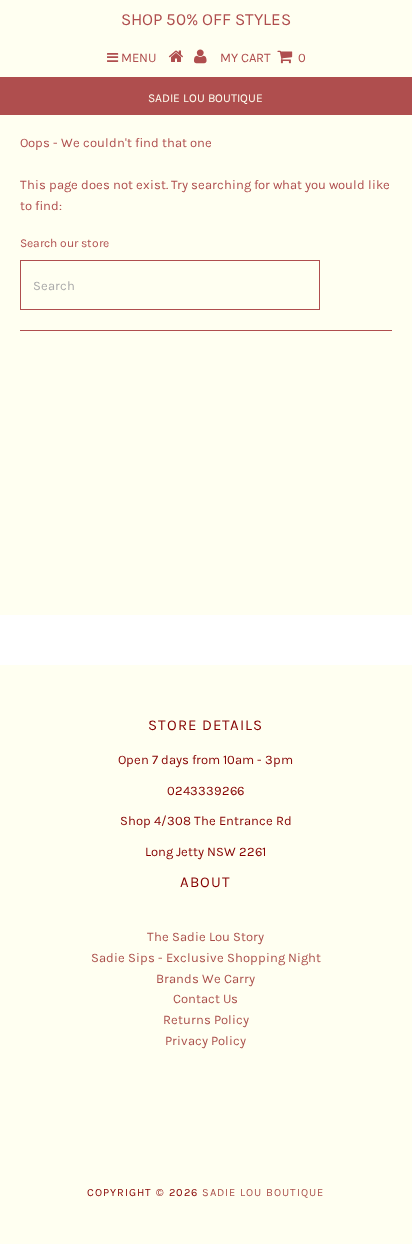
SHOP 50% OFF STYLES (206, 19)
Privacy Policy (205, 1040)
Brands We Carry (205, 978)
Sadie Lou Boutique (205, 98)
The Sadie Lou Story (205, 936)
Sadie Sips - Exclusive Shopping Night (206, 957)
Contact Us (205, 998)
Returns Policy (206, 1019)
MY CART (263, 57)
